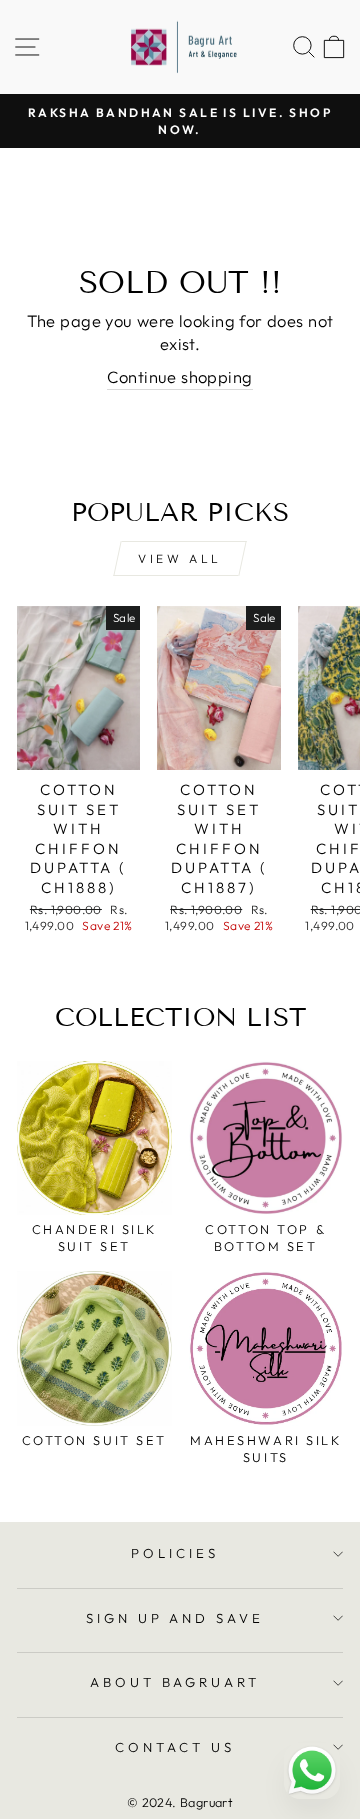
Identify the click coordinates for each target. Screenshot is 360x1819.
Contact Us (175, 1747)
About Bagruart (175, 1682)
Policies (175, 1553)
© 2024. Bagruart (180, 1802)
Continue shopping (179, 376)
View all (180, 558)
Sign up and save (175, 1618)
